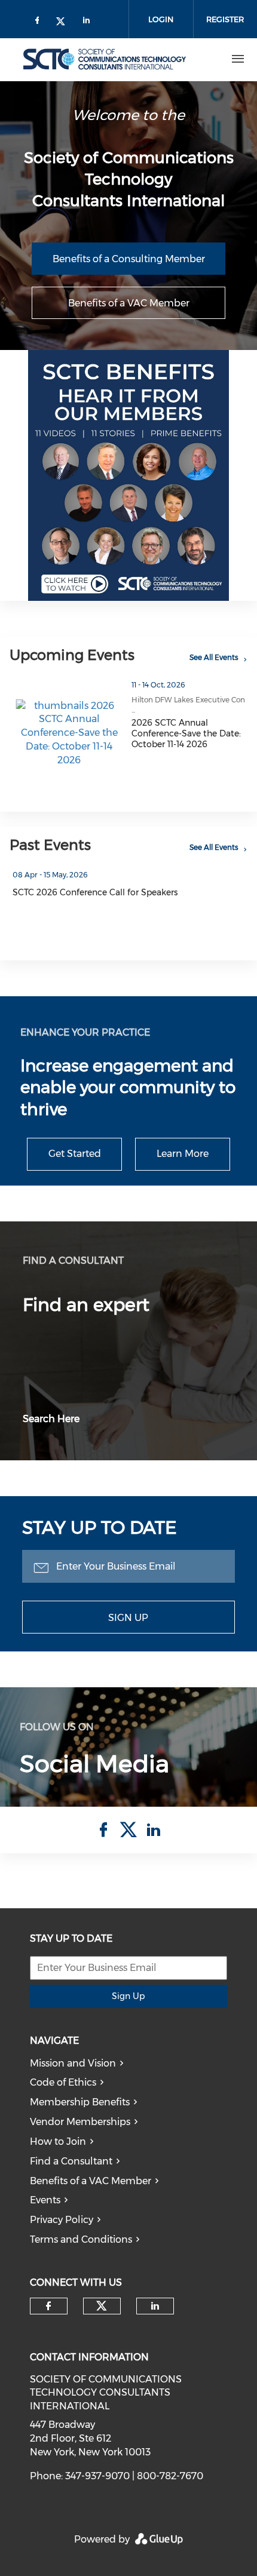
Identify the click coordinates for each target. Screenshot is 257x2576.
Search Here (51, 1419)
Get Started (75, 1154)
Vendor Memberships (80, 2122)
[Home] (105, 59)
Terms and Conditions (81, 2239)
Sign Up (128, 1618)
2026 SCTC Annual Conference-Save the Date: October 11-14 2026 (186, 733)
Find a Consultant (71, 2161)
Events (45, 2200)
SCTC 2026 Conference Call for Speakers (95, 892)
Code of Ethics (63, 2082)
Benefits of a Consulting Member (129, 259)
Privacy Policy (62, 2220)
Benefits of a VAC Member (129, 303)
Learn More (183, 1154)
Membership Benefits (80, 2102)
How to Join (58, 2141)
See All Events (214, 657)
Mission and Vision (73, 2063)
